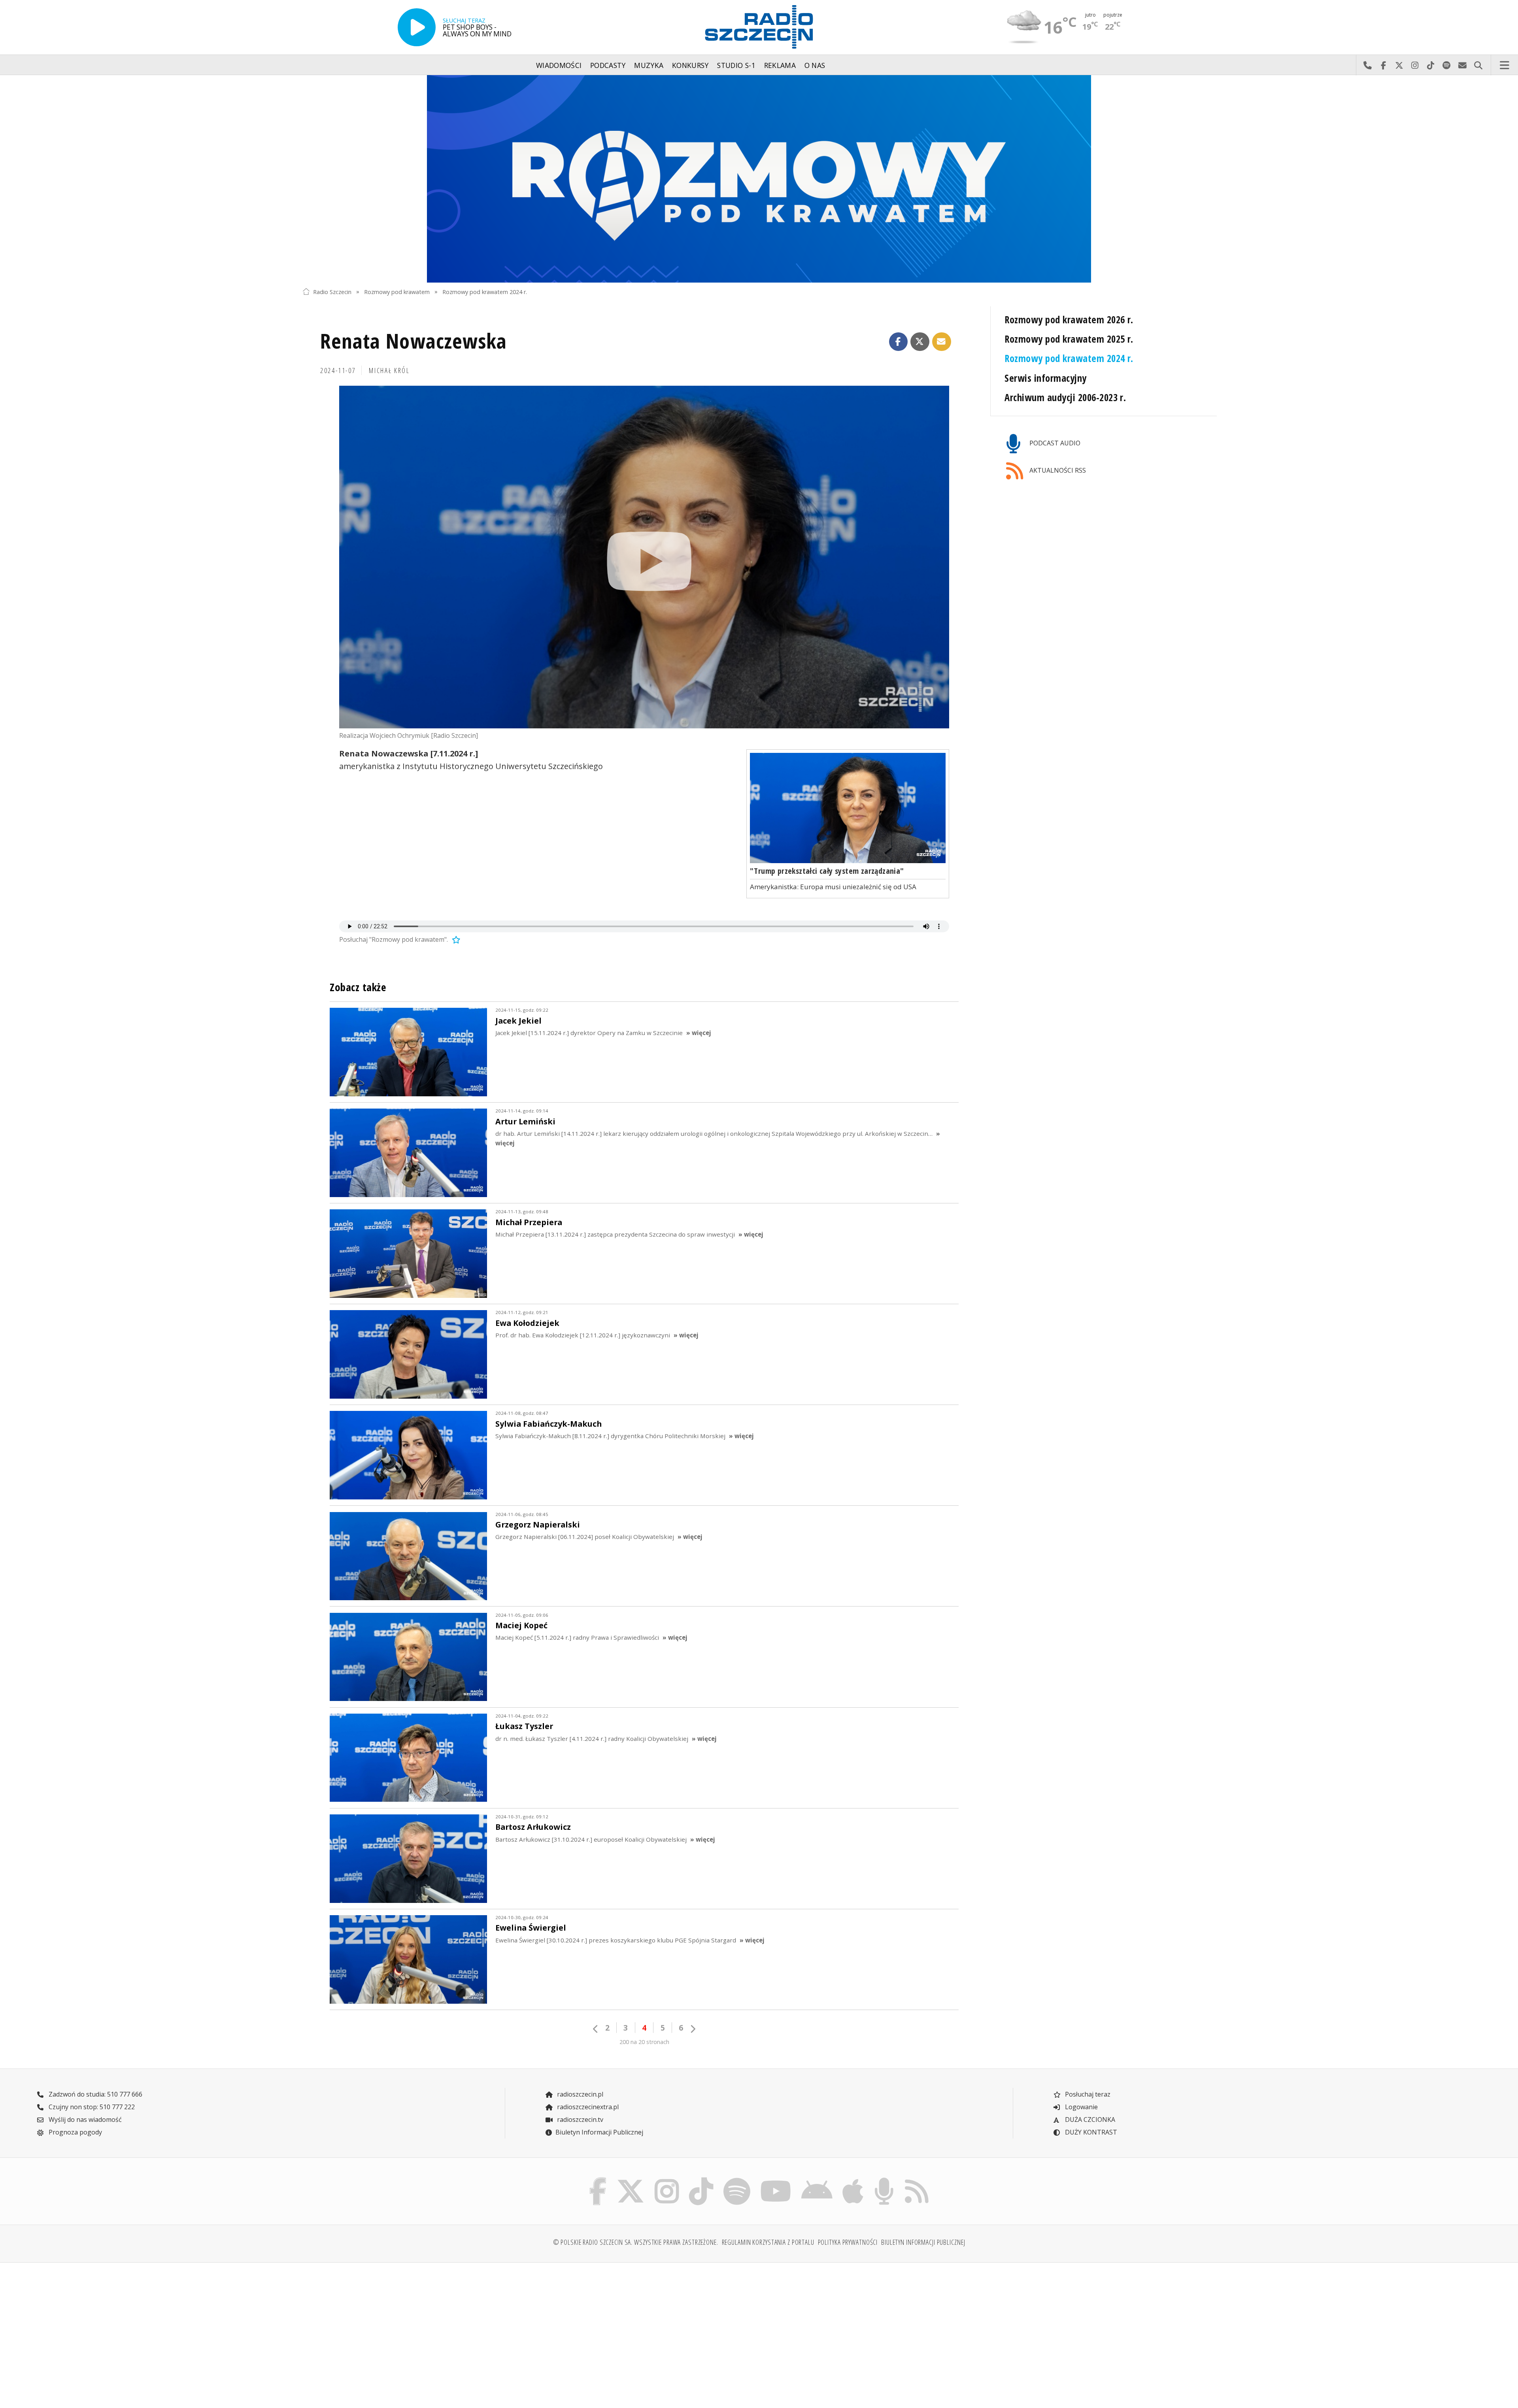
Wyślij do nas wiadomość (1462, 65)
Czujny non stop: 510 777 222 (91, 2107)
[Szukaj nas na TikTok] (701, 2179)
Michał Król (389, 370)
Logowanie (1081, 2107)
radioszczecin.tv (579, 2119)
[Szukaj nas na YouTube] (776, 2179)
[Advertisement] (414, 2331)
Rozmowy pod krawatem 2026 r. (1069, 320)
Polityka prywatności (848, 2242)
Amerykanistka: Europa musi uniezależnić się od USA (833, 887)
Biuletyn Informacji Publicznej (599, 2132)
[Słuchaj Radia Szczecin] (417, 27)
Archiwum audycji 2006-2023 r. (1065, 397)
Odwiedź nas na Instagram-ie (1415, 65)
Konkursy (690, 65)
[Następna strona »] (693, 2029)
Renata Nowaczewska (413, 340)
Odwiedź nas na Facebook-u (1383, 65)
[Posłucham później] (455, 939)
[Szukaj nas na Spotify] (737, 2179)
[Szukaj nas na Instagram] (667, 2179)
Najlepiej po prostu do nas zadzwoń (1367, 65)
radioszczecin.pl (579, 2094)
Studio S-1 (736, 65)
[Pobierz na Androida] (817, 2179)
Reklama (780, 65)
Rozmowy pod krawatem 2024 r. (485, 291)
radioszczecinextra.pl (587, 2107)
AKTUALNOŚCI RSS (1057, 470)
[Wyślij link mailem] (942, 342)
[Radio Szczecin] (759, 27)
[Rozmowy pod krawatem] (759, 179)
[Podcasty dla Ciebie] (884, 2179)
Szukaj (1478, 65)
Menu (1505, 65)
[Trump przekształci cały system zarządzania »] (848, 808)
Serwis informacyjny (1045, 378)
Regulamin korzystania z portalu (768, 2242)
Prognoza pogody (75, 2132)
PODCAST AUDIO (1054, 443)
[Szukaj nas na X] (631, 2179)
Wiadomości (559, 65)
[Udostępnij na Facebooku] (899, 342)
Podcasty (608, 65)
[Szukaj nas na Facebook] (598, 2179)
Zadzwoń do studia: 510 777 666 (95, 2094)
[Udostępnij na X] (920, 342)
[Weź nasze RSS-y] (917, 2179)
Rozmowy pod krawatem (397, 291)
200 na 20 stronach (644, 2042)
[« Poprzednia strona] (596, 2029)
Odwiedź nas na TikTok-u (1431, 65)
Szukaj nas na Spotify (1446, 65)
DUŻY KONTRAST (1090, 2132)
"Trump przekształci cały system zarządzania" (827, 871)
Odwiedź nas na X (1399, 65)
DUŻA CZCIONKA (1089, 2119)
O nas (815, 65)
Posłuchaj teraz (1087, 2094)
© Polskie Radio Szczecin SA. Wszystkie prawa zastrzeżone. (636, 2242)
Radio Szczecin (332, 291)
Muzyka (649, 65)
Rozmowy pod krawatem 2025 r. (1069, 339)
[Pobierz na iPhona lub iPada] (853, 2179)
